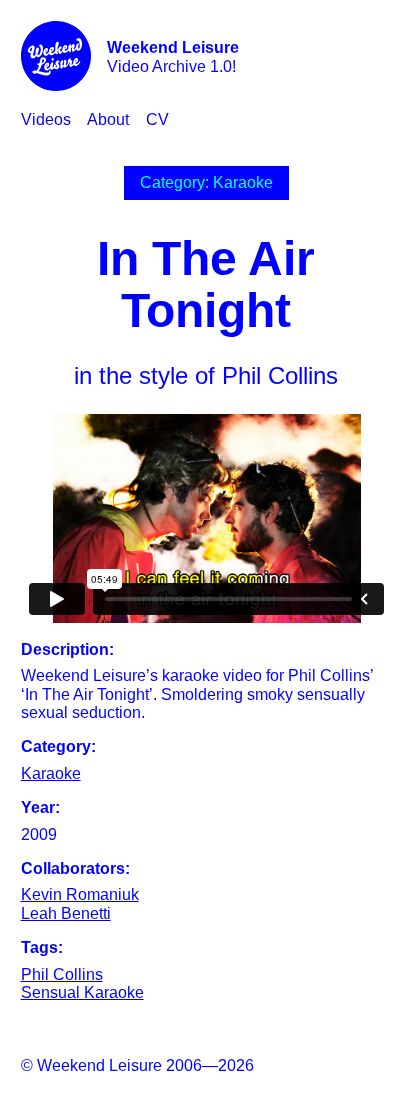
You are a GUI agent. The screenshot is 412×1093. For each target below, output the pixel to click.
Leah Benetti (66, 913)
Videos (46, 119)
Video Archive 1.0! (173, 56)
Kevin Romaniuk (80, 894)
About (108, 119)
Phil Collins (62, 974)
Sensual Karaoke (82, 992)
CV (157, 119)
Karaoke (51, 773)
